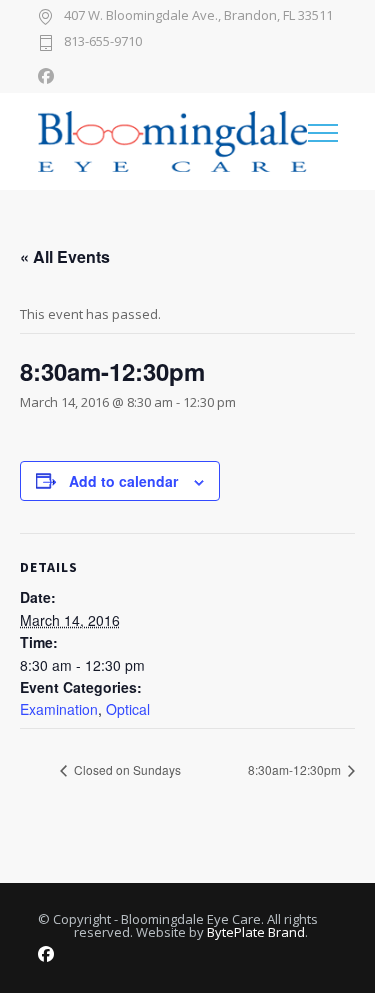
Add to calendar (123, 481)
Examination (59, 709)
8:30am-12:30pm (296, 769)
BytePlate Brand (256, 932)
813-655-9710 (103, 42)
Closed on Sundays (126, 769)
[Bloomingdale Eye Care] (173, 141)
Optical (128, 709)
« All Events (65, 256)
